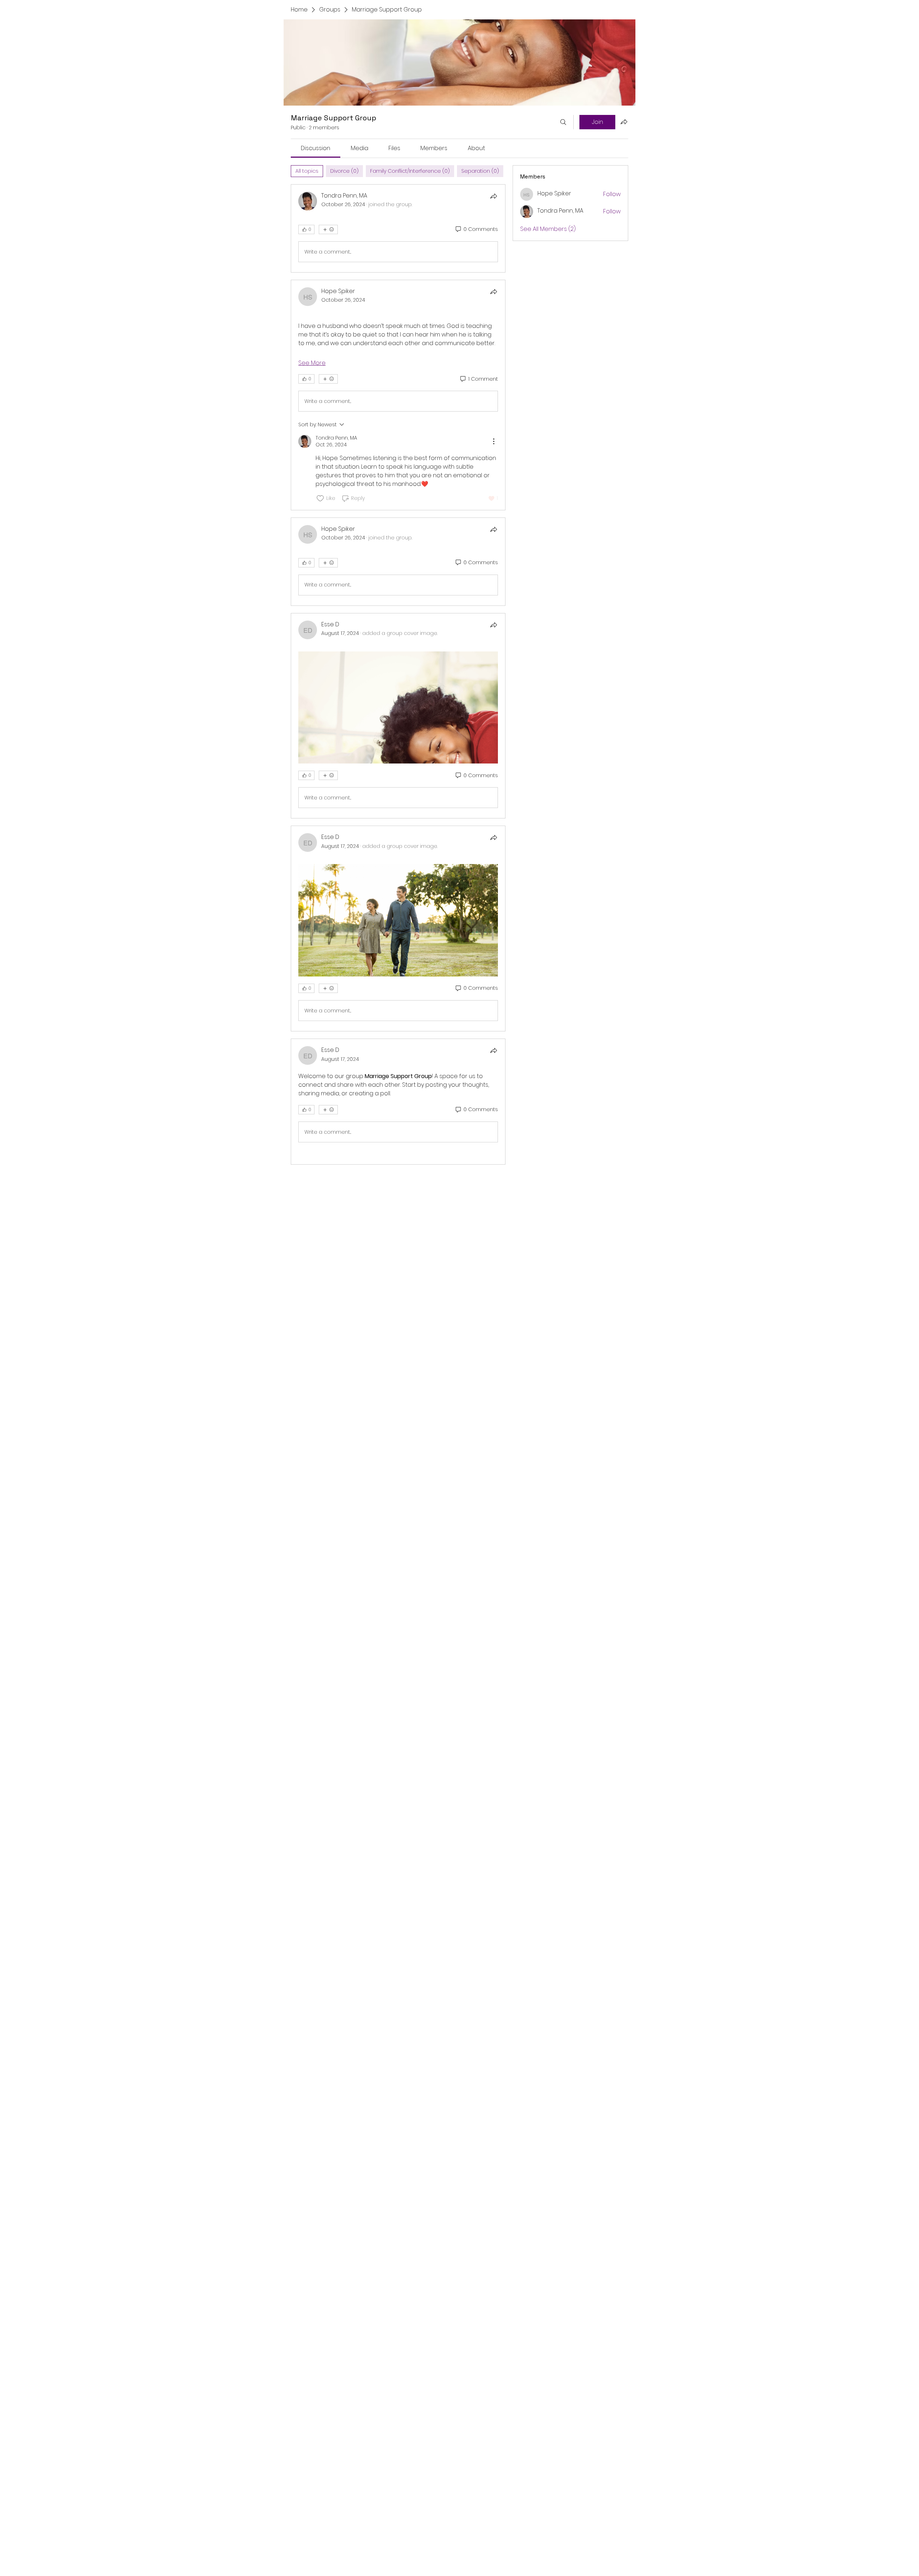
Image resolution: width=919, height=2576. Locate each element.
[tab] (307, 171)
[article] (398, 228)
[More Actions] (494, 441)
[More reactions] (328, 229)
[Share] (494, 196)
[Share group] (624, 122)
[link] (316, 148)
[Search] (563, 122)
